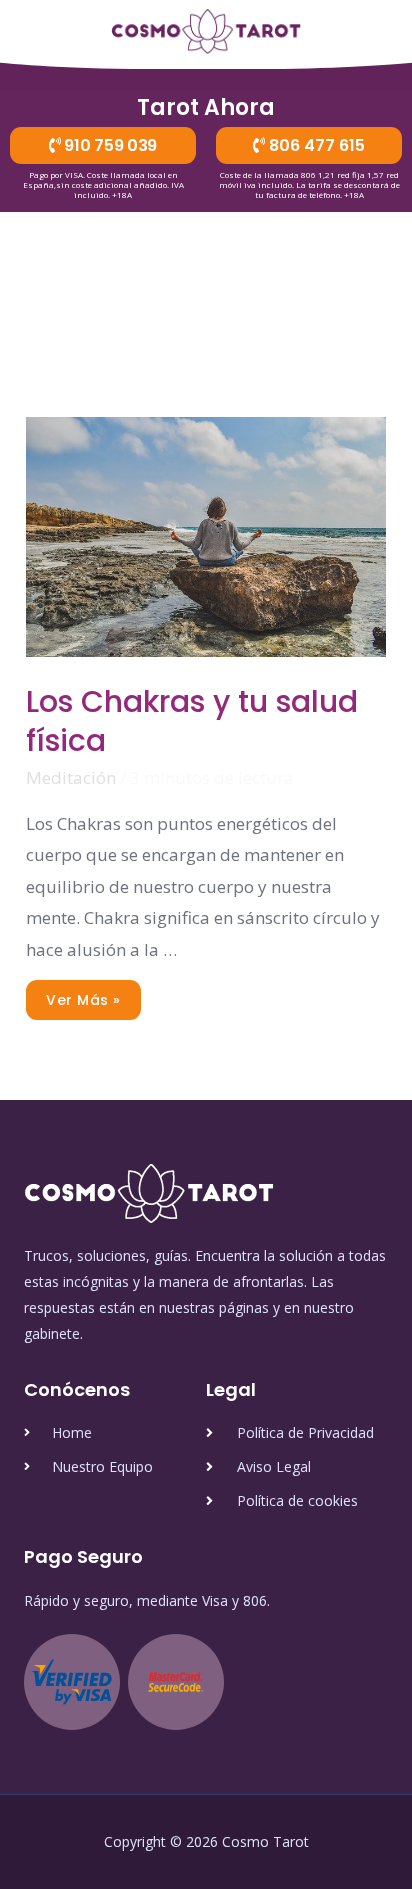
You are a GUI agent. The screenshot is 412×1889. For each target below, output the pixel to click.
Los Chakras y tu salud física (192, 721)
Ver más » (83, 995)
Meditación (71, 777)
